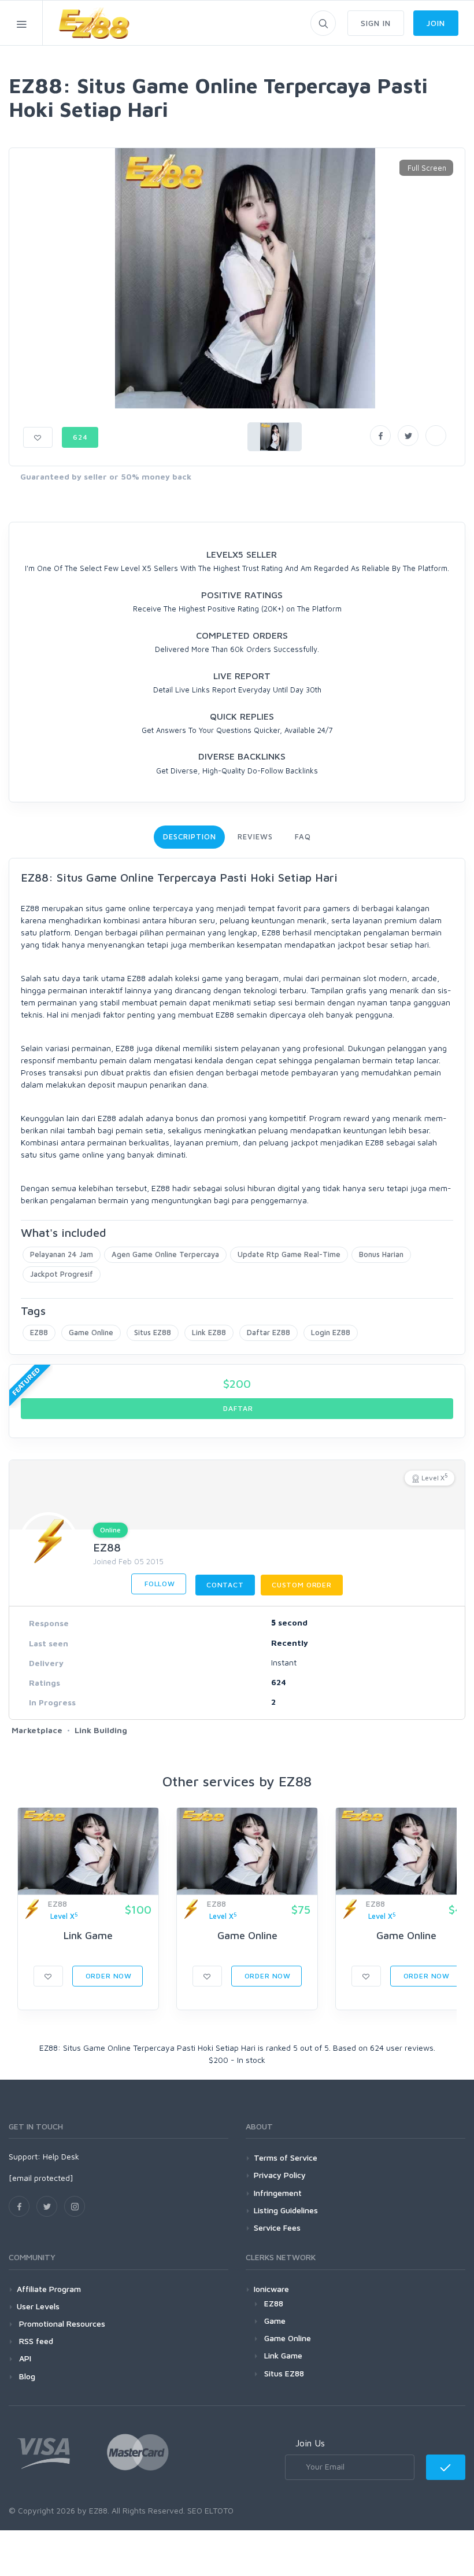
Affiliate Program (49, 2289)
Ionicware (271, 2289)
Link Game (88, 1935)
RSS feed (35, 2341)
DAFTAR (237, 1408)
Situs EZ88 (153, 1332)
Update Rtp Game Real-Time (289, 1254)
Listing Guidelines (286, 2210)
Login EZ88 (331, 1332)
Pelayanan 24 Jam (62, 1254)
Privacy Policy (280, 2175)
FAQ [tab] (303, 836)
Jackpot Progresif (62, 1274)
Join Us (310, 2443)
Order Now (108, 1976)
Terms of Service (286, 2157)
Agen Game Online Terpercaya (165, 1254)
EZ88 (39, 1332)
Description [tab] (189, 836)
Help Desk (61, 2156)
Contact (225, 1585)
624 (80, 437)
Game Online (91, 1332)
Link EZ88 (209, 1332)
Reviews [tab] (255, 836)
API (24, 2358)
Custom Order (302, 1585)
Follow (159, 1584)
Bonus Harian (381, 1254)
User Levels (38, 2306)
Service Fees (277, 2227)
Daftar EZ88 (269, 1332)
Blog (26, 2376)
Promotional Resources (61, 2323)
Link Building (101, 1730)
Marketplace (37, 1730)
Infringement (278, 2193)
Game (275, 2321)
